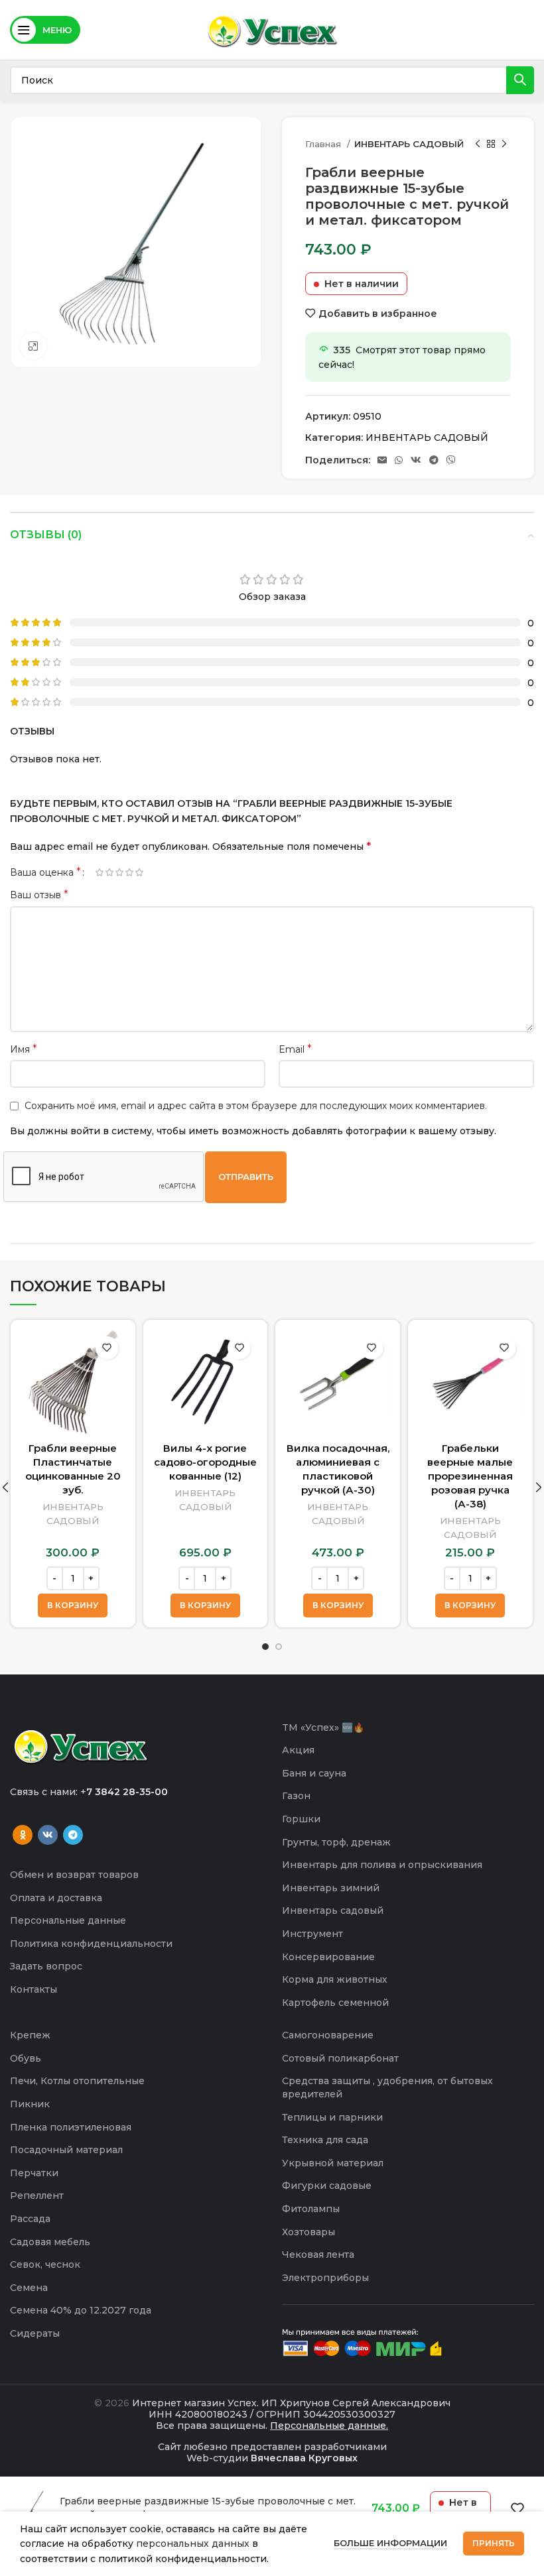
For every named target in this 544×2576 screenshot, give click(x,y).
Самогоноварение (328, 2035)
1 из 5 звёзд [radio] (99, 872)
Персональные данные (68, 1920)
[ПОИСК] (520, 80)
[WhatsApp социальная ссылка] (399, 460)
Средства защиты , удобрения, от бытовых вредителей (387, 2087)
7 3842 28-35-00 (127, 1792)
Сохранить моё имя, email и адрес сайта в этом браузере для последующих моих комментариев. (256, 1106)
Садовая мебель (50, 2242)
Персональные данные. (329, 2426)
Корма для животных (335, 1979)
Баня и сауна (314, 1773)
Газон (296, 1796)
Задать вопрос (46, 1966)
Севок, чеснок (45, 2264)
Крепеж (30, 2035)
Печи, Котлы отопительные (77, 2081)
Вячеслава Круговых (304, 2458)
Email (295, 1049)
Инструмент (312, 1934)
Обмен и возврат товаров (74, 1875)
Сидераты (35, 2333)
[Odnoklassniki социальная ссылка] (23, 1835)
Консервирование (328, 1957)
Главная (324, 144)
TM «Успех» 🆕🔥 (323, 1727)
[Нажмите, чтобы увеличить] (33, 346)
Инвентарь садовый (333, 1910)
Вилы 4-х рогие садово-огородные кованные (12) (205, 1462)
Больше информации (390, 2543)
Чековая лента (318, 2254)
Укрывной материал (333, 2163)
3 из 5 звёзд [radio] (119, 872)
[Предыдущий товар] (478, 145)
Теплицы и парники (332, 2117)
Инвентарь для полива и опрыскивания (382, 1865)
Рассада (30, 2219)
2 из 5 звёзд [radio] (109, 872)
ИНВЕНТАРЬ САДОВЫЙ (409, 144)
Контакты (34, 1989)
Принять (494, 2543)
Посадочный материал (66, 2150)
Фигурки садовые (327, 2186)
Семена (29, 2288)
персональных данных (193, 2544)
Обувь (26, 2058)
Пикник (30, 2104)
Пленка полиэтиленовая (71, 2127)
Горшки (301, 1819)
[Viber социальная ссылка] (451, 460)
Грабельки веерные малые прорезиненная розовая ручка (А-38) (470, 1476)
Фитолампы (311, 2209)
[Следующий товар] (504, 145)
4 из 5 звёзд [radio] (129, 872)
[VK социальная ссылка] (416, 460)
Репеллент (37, 2195)
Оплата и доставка (56, 1898)
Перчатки (34, 2173)
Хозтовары (308, 2232)
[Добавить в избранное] (107, 1348)
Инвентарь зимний (331, 1888)
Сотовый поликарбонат (340, 2058)
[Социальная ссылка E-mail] (382, 460)
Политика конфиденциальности (91, 1944)
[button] (73, 1606)
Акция (298, 1750)
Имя (24, 1049)
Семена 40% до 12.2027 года (81, 2310)
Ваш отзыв (39, 895)
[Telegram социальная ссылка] (434, 460)
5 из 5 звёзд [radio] (139, 872)
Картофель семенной (335, 2003)
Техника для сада (325, 2140)
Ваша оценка (45, 872)
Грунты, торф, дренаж (336, 1842)
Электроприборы (325, 2278)
